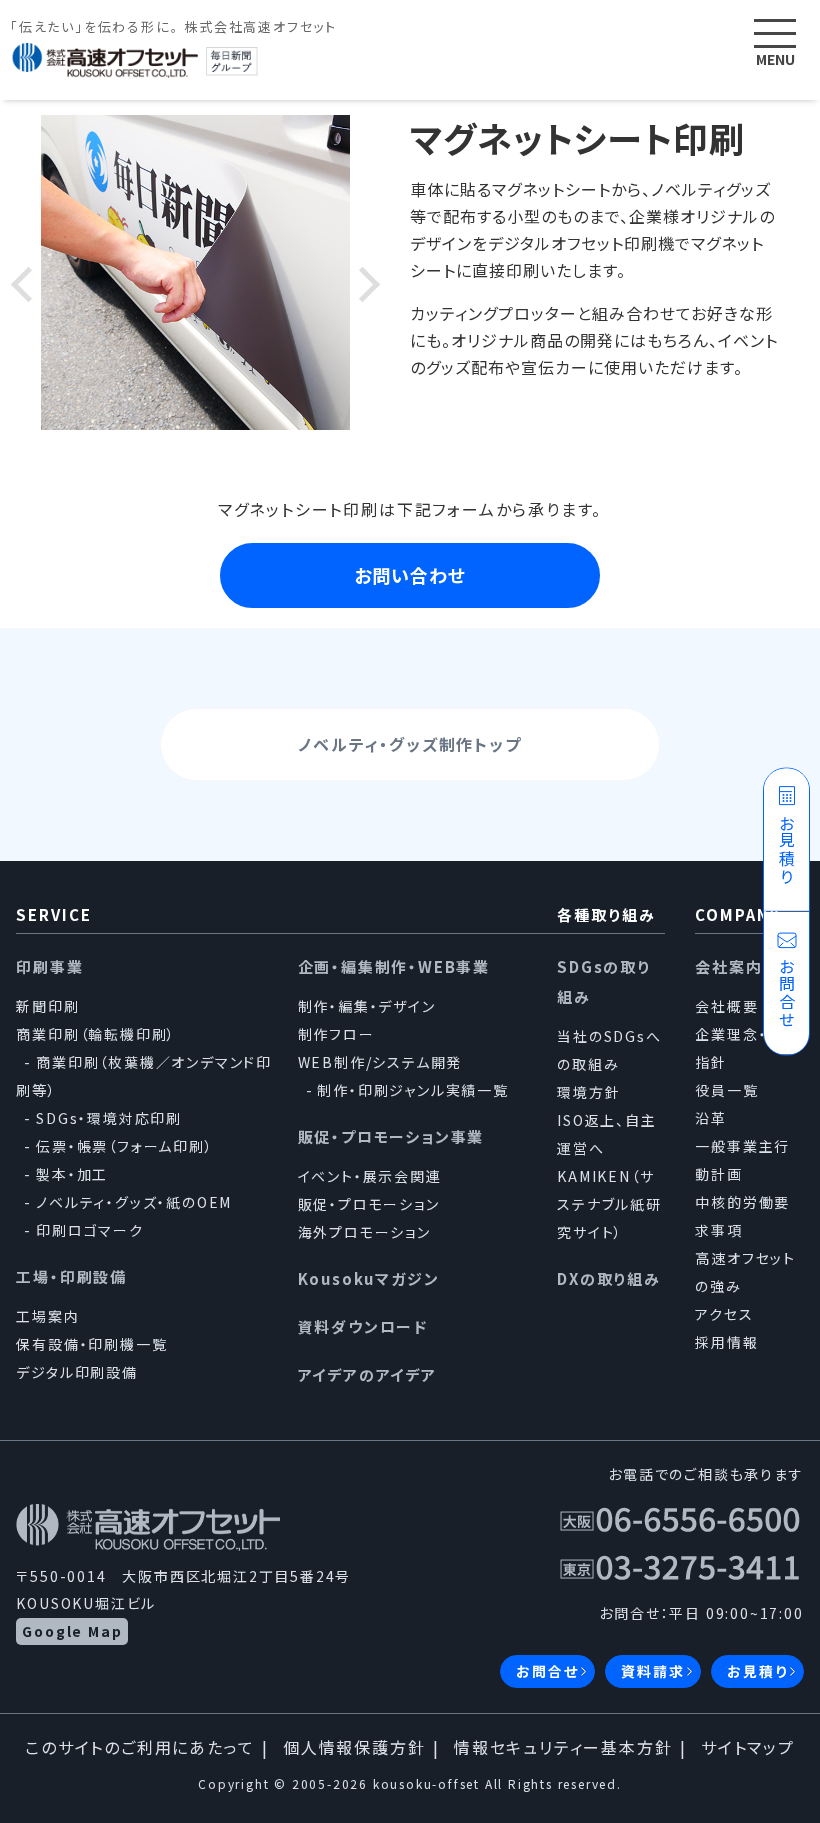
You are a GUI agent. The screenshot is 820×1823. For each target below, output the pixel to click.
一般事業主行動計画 (742, 1160)
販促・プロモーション (369, 1204)
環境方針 (588, 1092)
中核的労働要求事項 (742, 1216)
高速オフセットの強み (745, 1272)
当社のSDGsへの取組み (609, 1050)
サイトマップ (748, 1747)
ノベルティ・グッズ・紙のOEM (134, 1202)
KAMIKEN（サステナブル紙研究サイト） (609, 1204)
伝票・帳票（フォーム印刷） (124, 1146)
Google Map (72, 1631)
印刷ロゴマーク (90, 1230)
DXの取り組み (609, 1278)
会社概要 (726, 1006)
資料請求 (652, 1671)
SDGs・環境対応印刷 (109, 1118)
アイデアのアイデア (367, 1374)
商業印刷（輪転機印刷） (96, 1034)
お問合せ (547, 1671)
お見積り (757, 1671)
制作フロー (336, 1034)
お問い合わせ (410, 575)
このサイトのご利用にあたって (139, 1747)
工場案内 (47, 1316)
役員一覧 (726, 1090)
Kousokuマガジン (369, 1278)
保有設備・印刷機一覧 (91, 1344)
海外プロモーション (364, 1232)
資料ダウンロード (363, 1326)
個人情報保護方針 (354, 1747)
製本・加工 (72, 1174)
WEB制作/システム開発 (380, 1062)
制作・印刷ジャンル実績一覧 (412, 1090)
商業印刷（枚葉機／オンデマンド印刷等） (144, 1076)
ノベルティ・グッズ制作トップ (409, 744)
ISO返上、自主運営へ (606, 1134)
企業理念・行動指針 (747, 1048)
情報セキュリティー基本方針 (563, 1747)
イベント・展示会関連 (370, 1176)
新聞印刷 (47, 1006)
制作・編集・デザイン (367, 1006)
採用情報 (726, 1342)
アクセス (724, 1314)
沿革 (711, 1118)
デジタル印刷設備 (76, 1372)
